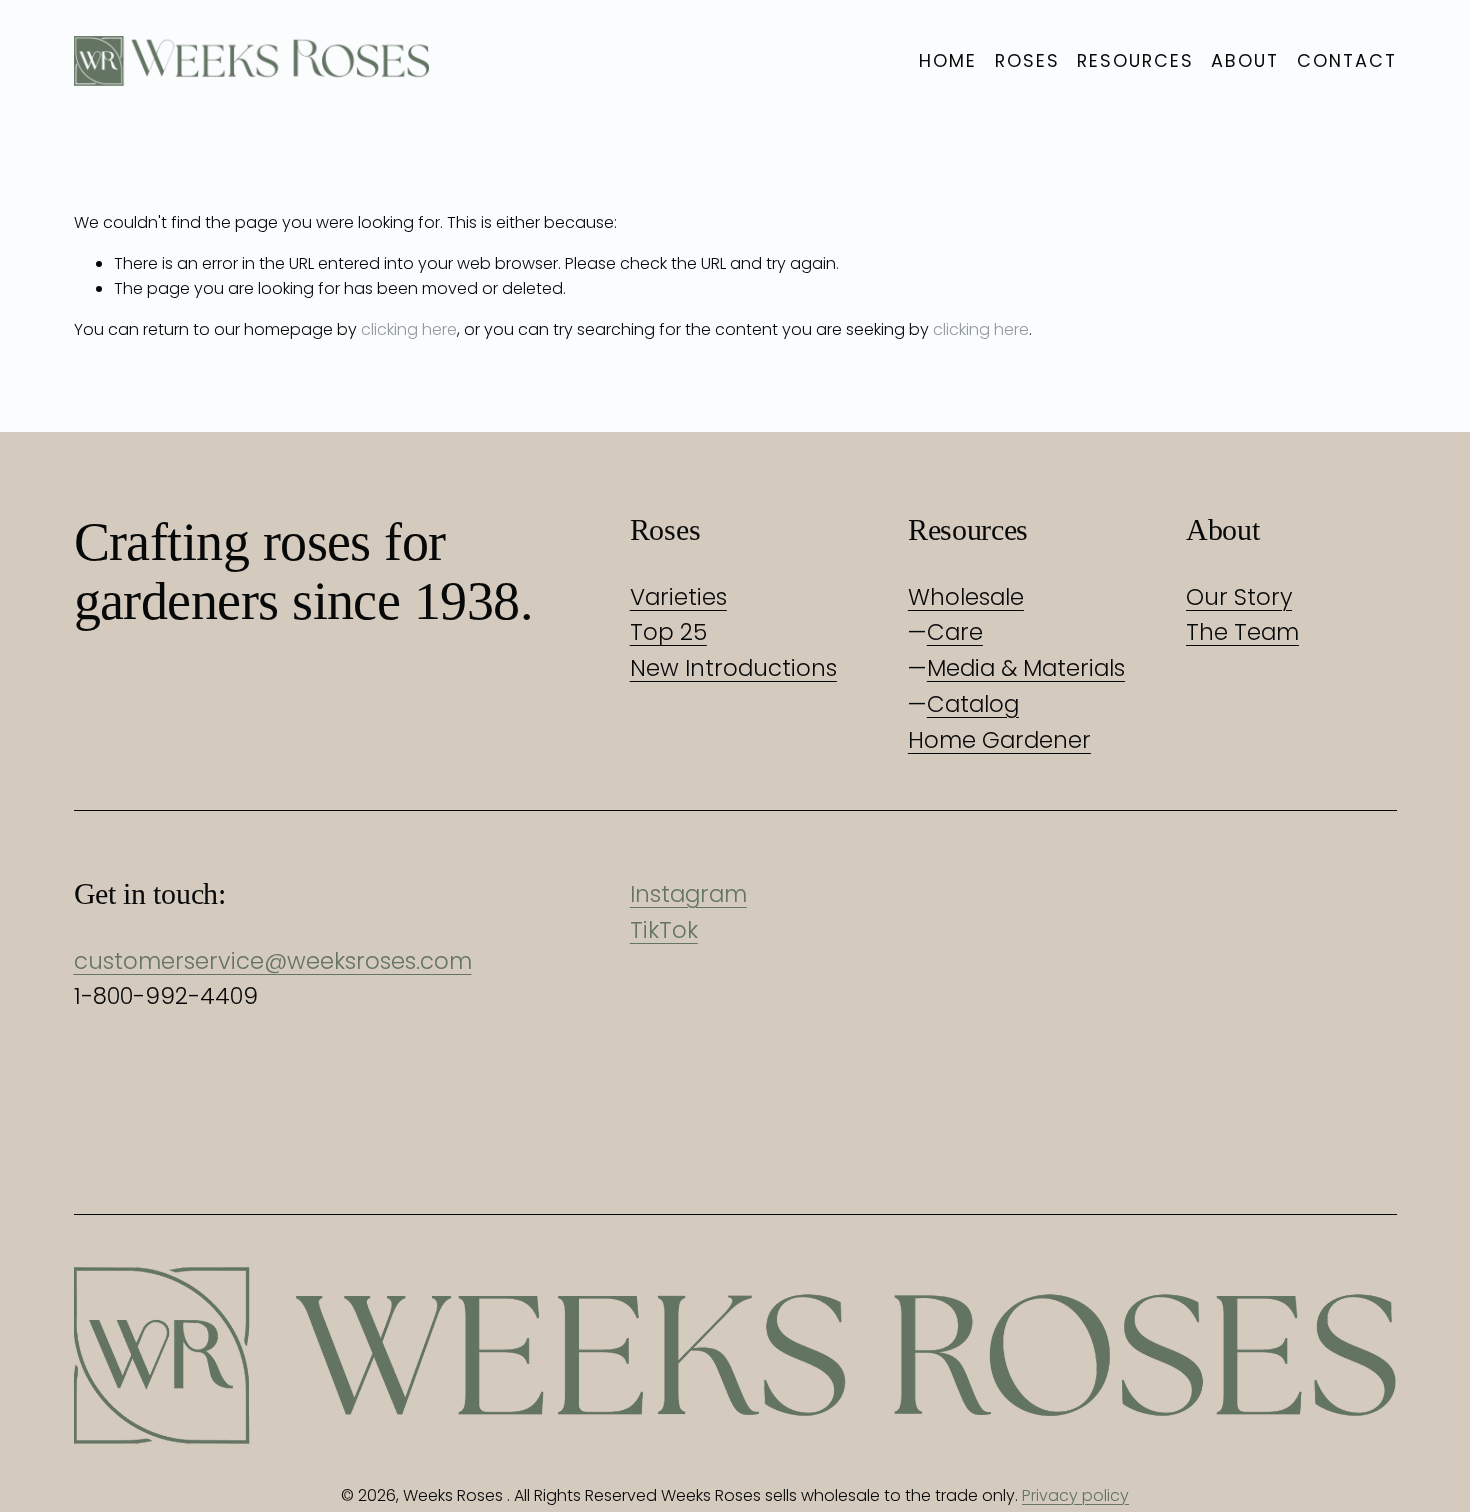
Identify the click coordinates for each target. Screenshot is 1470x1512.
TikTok (664, 930)
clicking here (409, 329)
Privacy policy (1075, 1495)
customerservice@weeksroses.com (273, 961)
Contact (1347, 60)
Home (948, 60)
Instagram (688, 894)
